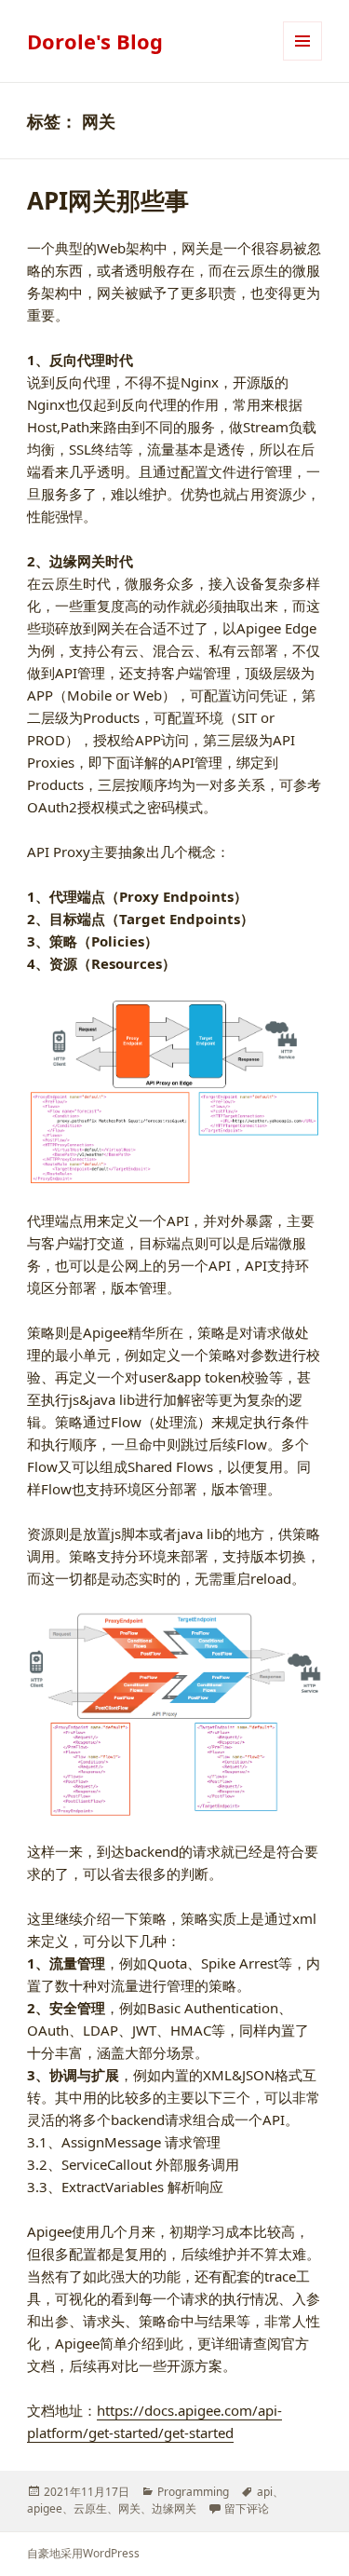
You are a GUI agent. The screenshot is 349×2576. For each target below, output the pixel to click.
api (265, 2492)
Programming (193, 2492)
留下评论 (247, 2508)
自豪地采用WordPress (83, 2553)
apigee (45, 2508)
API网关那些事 (108, 200)
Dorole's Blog (95, 41)
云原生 (90, 2508)
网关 (129, 2508)
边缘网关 (174, 2508)
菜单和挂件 (302, 60)
